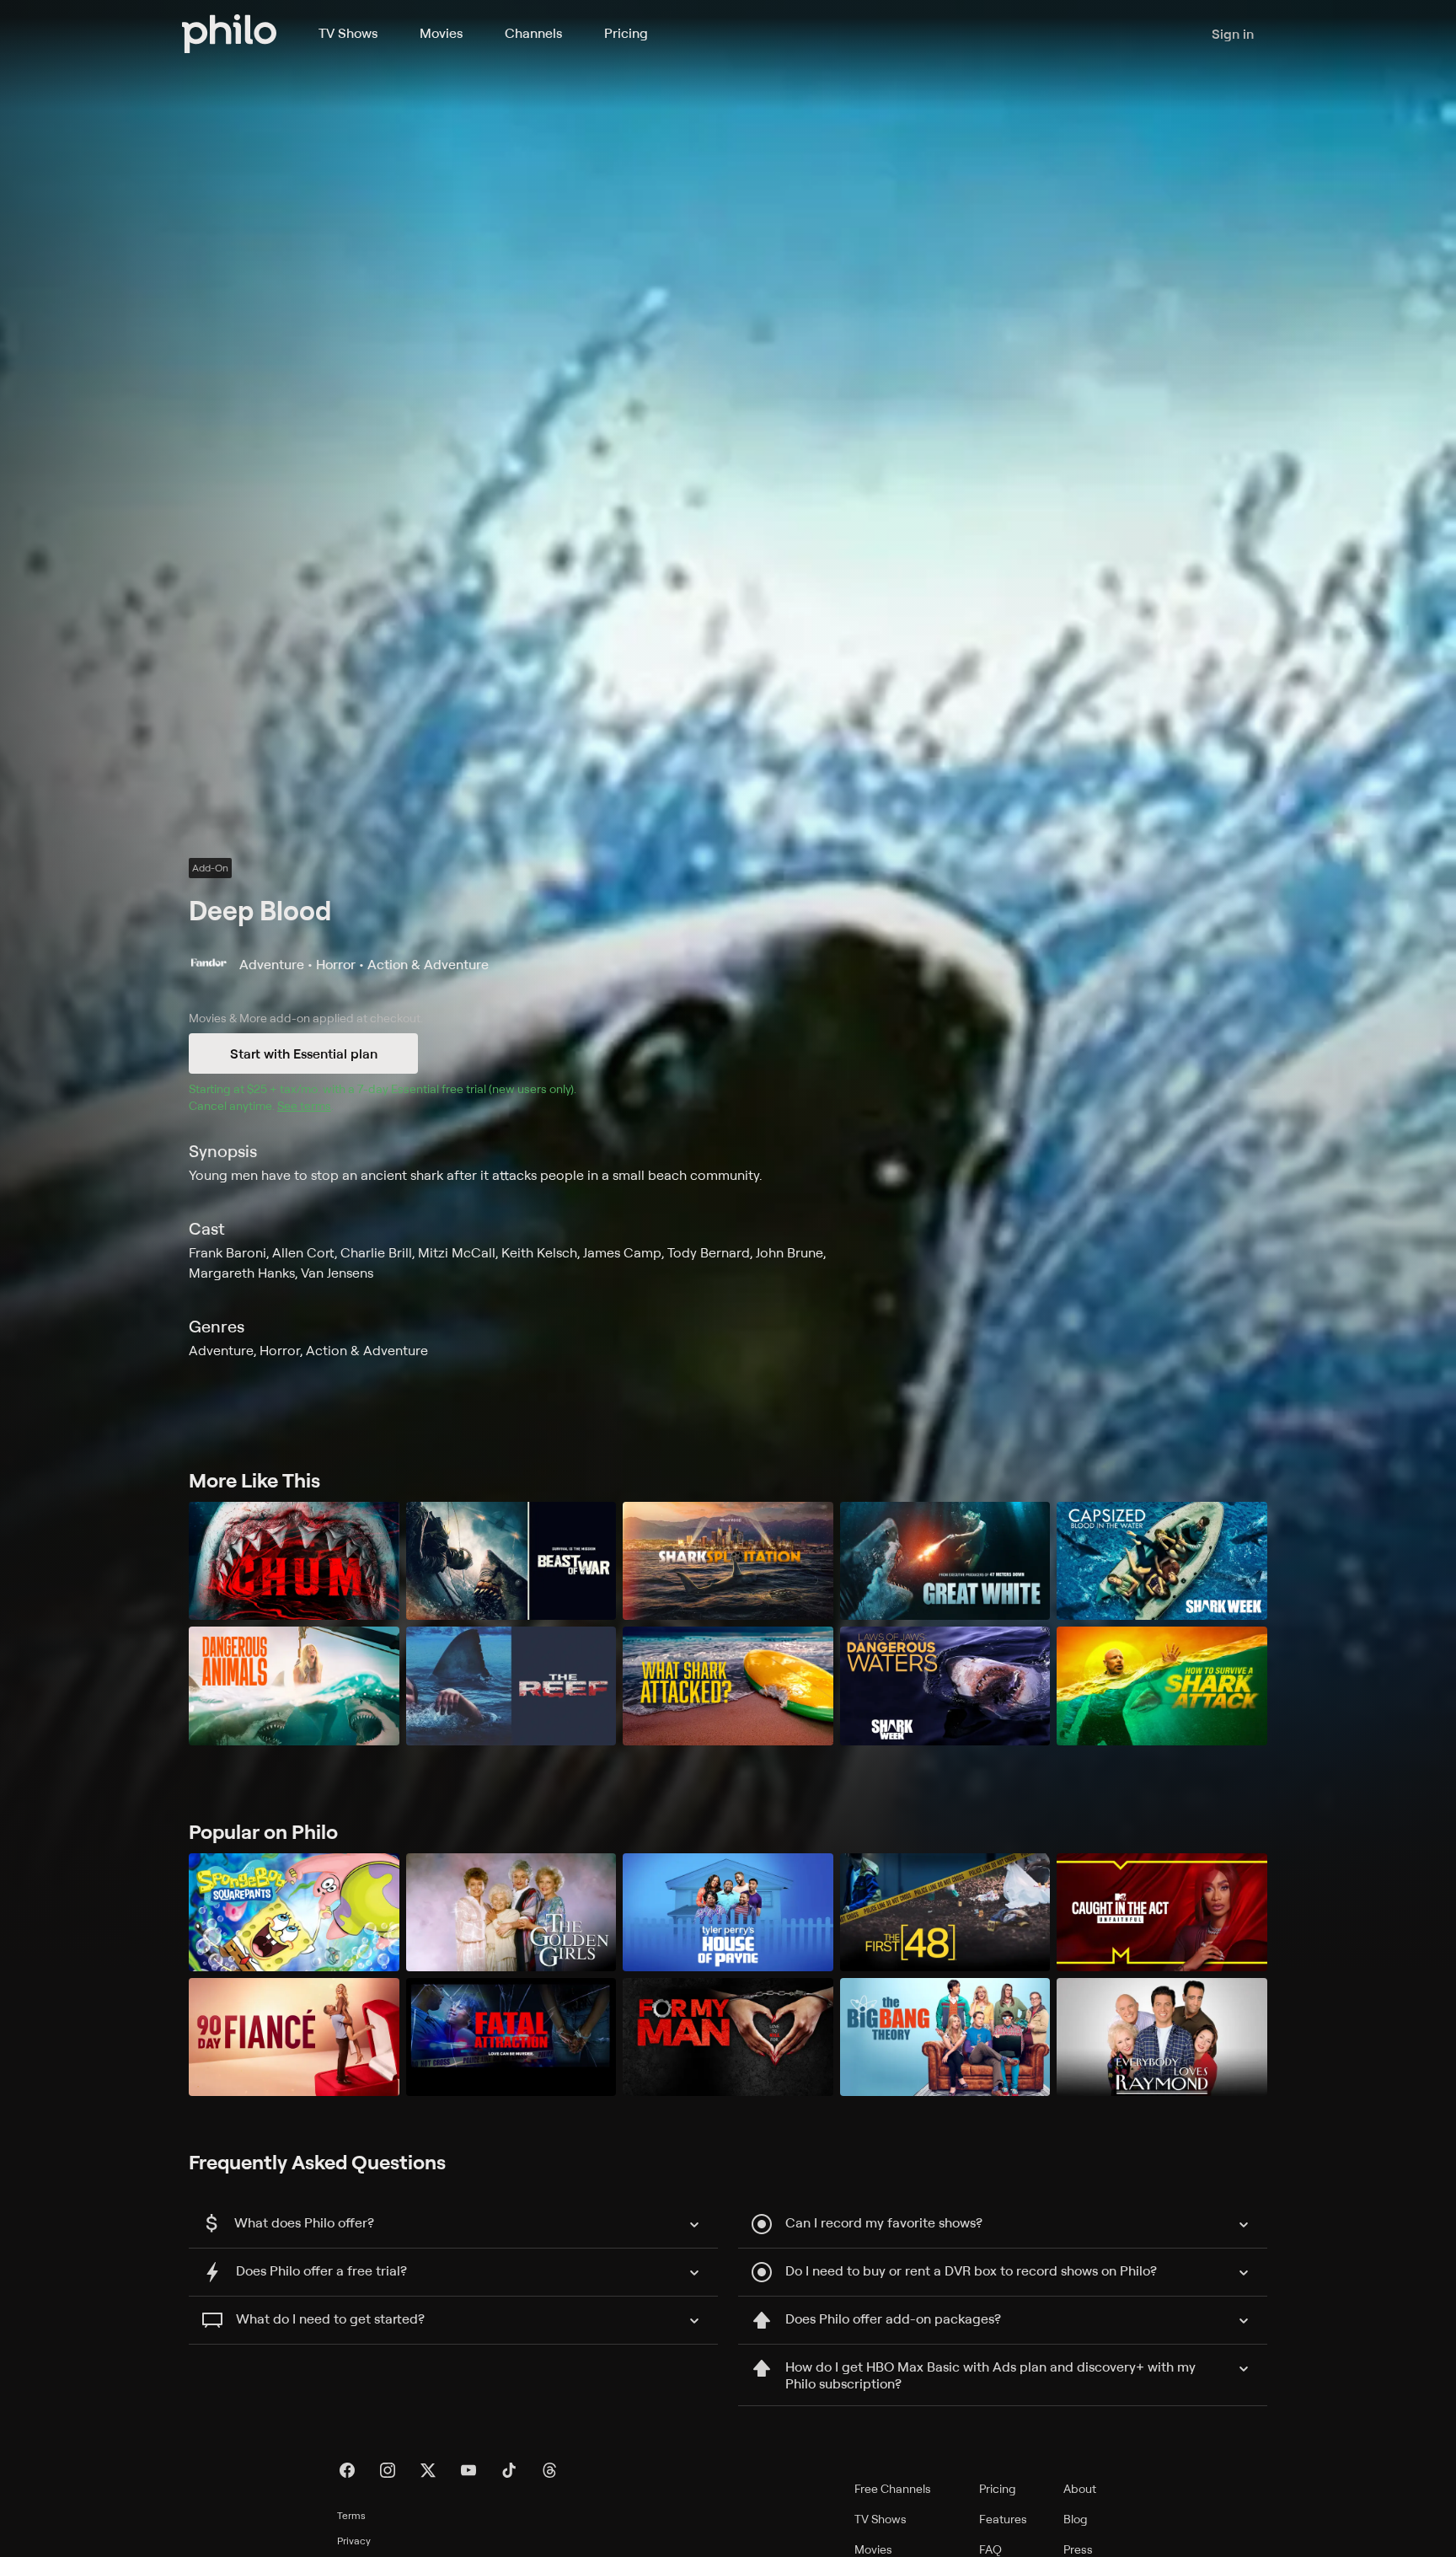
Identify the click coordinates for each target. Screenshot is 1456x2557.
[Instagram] (388, 2470)
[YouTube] (468, 2470)
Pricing (626, 33)
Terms (351, 2515)
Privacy (354, 2541)
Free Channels (893, 2488)
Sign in (1233, 34)
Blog (1076, 2519)
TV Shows (348, 33)
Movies (441, 33)
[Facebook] (347, 2470)
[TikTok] (509, 2470)
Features (1003, 2519)
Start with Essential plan (304, 1053)
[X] (428, 2470)
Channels (533, 33)
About (1080, 2488)
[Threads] (549, 2470)
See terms (304, 1105)
